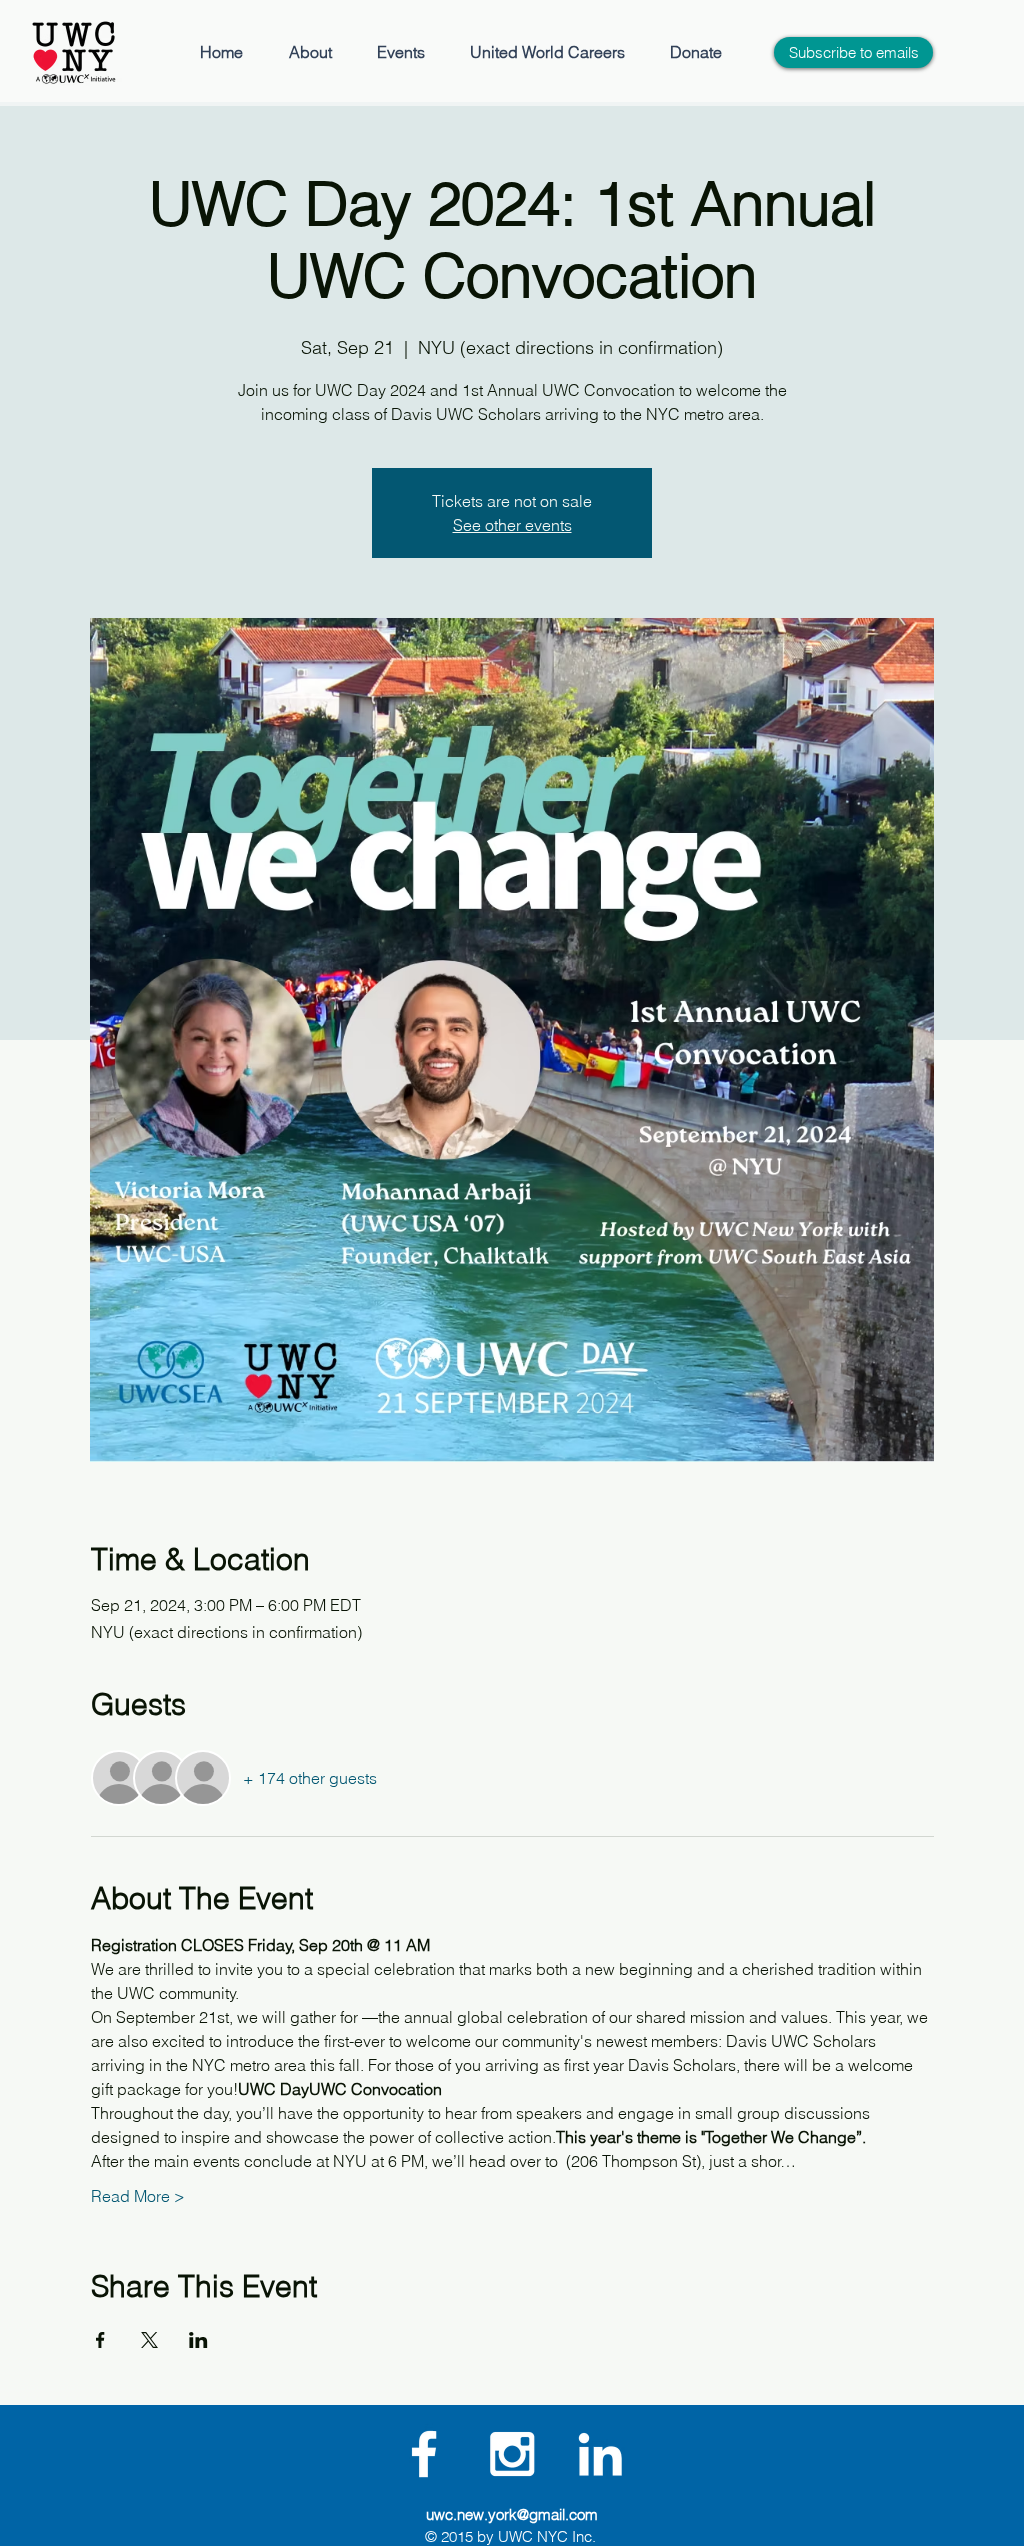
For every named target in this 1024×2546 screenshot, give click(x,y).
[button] (310, 52)
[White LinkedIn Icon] (600, 2454)
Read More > (138, 2196)
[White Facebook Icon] (424, 2454)
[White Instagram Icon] (512, 2454)
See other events (512, 525)
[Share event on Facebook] (100, 2340)
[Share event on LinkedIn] (198, 2340)
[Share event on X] (149, 2340)
